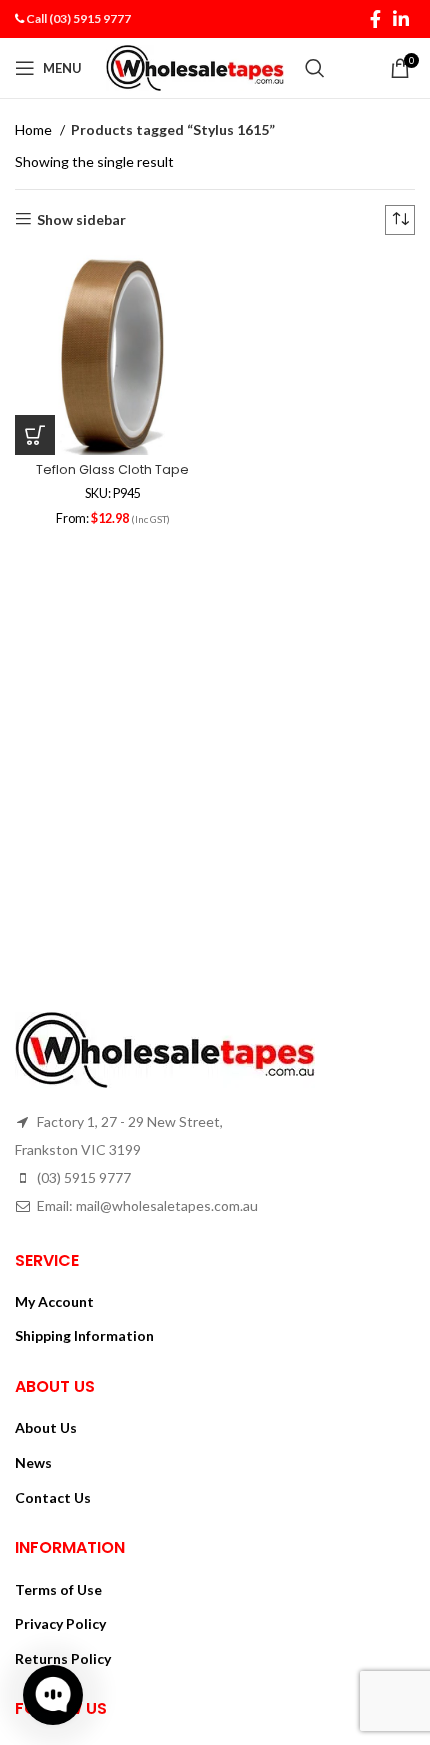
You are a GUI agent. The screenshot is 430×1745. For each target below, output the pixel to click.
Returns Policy (63, 1658)
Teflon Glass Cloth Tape (112, 469)
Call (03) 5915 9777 (78, 18)
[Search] (315, 68)
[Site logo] (195, 66)
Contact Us (53, 1497)
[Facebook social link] (375, 19)
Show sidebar (81, 219)
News (33, 1462)
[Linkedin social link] (401, 19)
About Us (46, 1427)
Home (35, 129)
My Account (54, 1301)
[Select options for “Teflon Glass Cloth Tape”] (35, 435)
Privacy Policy (60, 1623)
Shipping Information (84, 1335)
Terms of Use (58, 1589)
